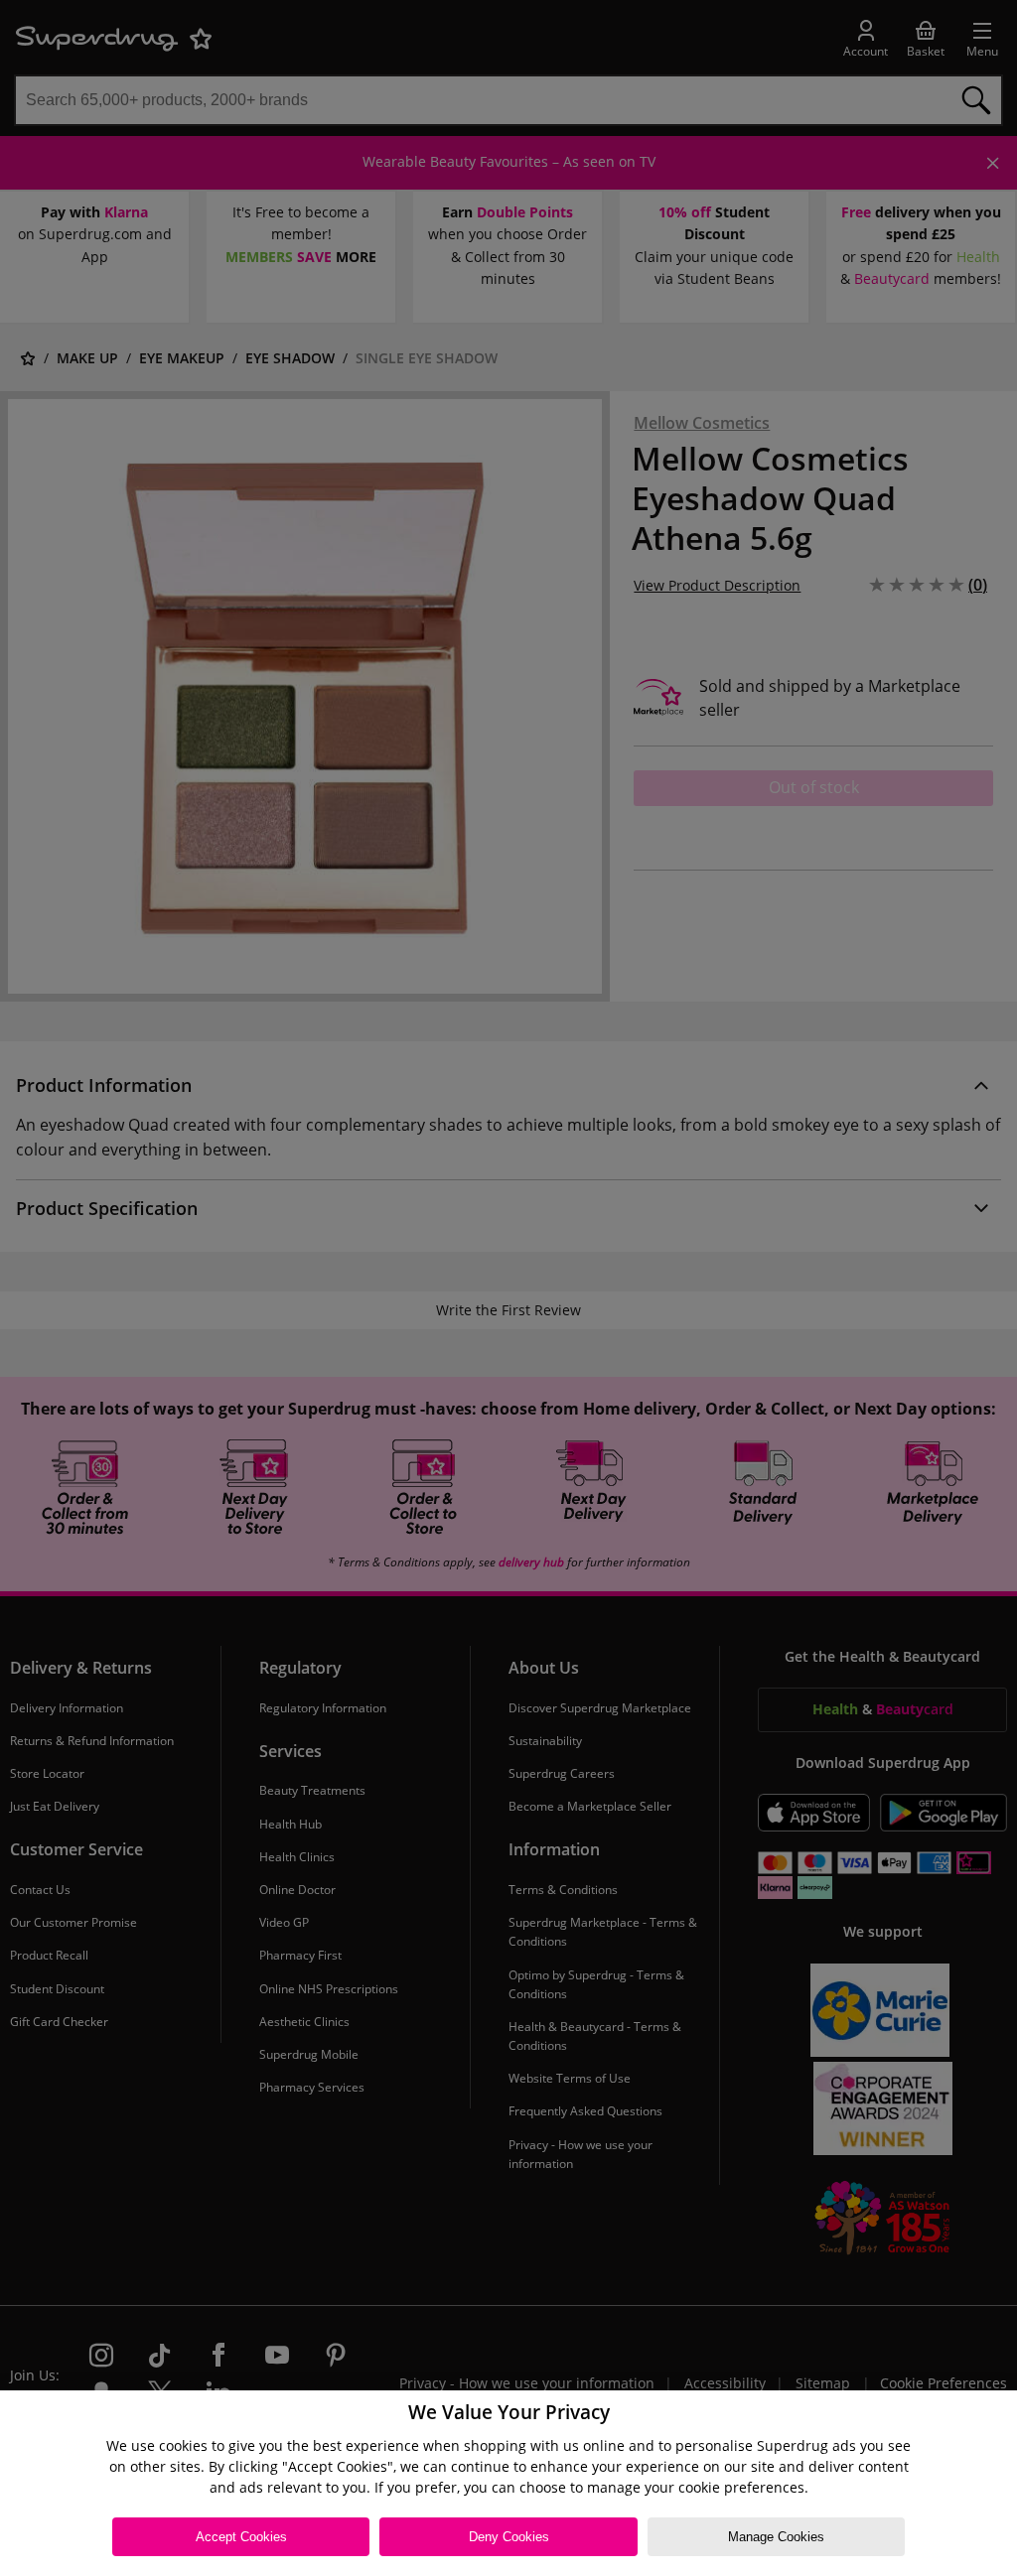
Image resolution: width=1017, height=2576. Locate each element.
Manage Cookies (776, 2537)
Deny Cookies (509, 2537)
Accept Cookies (241, 2537)
